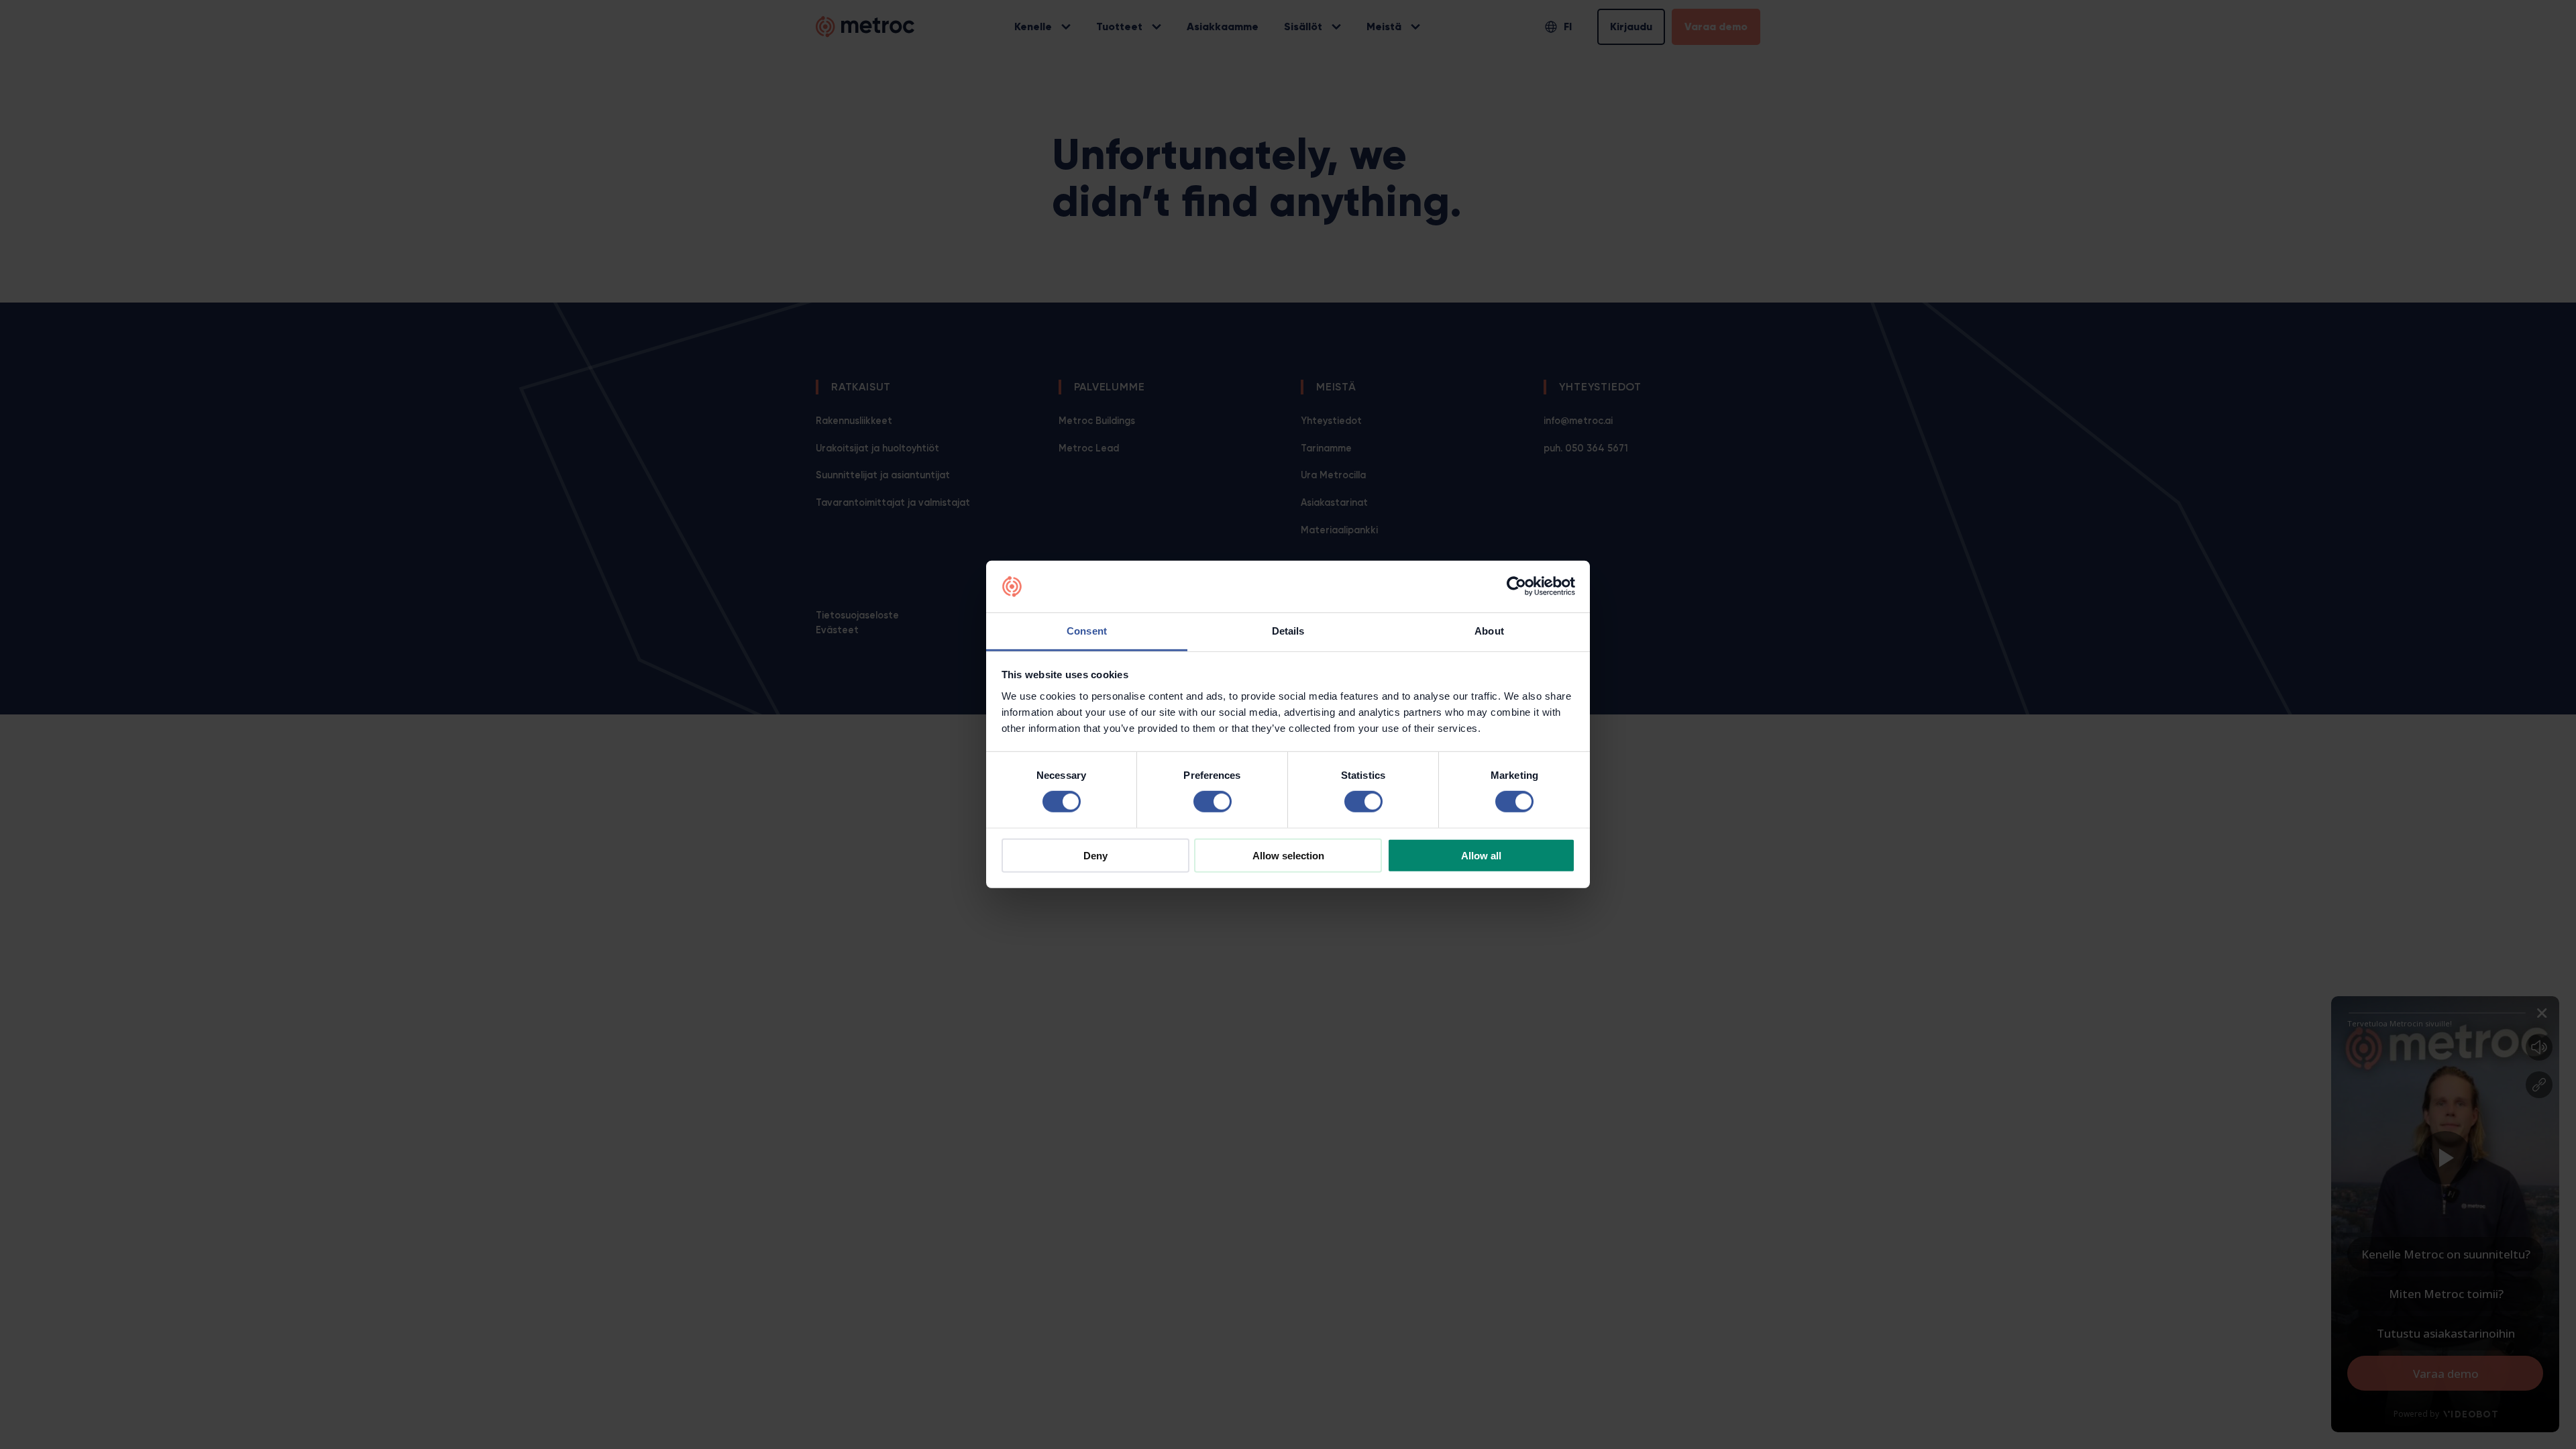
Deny (1095, 855)
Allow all (1481, 855)
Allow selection (1288, 855)
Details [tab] (1288, 631)
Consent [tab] (1087, 631)
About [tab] (1489, 631)
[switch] (1213, 802)
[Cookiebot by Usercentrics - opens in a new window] (1516, 586)
